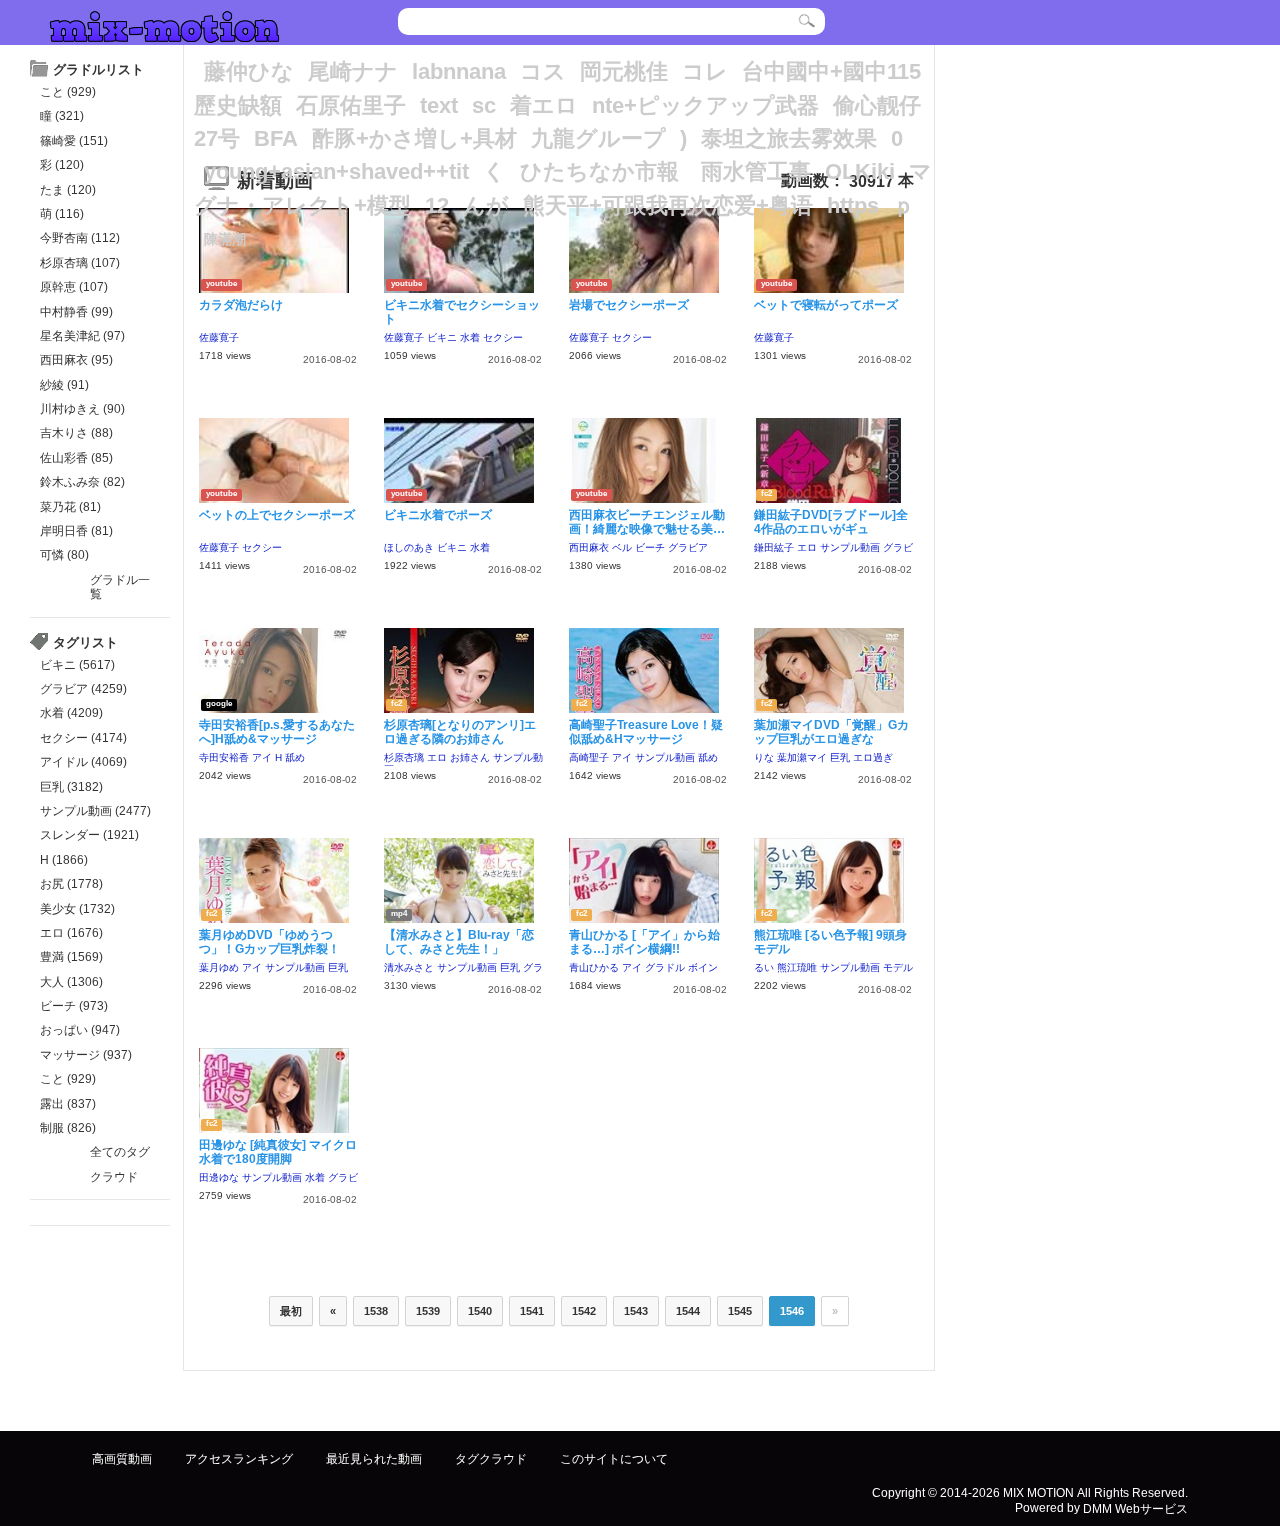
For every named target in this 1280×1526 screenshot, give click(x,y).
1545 (740, 1311)
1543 (636, 1311)
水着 (470, 337)
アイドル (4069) (83, 762)
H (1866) (64, 860)
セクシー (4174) (83, 738)
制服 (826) (68, 1128)
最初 (291, 1311)
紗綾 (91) (64, 385)
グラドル (665, 967)
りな (764, 757)
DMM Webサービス (1135, 1508)
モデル (898, 967)
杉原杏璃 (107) (80, 263)
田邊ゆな (219, 1177)
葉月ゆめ (219, 967)
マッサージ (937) (86, 1055)
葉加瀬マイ (802, 757)
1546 (792, 1311)
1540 (480, 1311)
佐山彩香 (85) (76, 458)
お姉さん (470, 757)
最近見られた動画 (374, 1459)
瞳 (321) (62, 116)
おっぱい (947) (80, 1030)
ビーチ (650, 547)
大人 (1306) (71, 982)
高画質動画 (122, 1459)
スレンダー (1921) (89, 835)
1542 (584, 1311)
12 (437, 205)
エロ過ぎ (873, 757)
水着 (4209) (71, 713)
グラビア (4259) (83, 689)
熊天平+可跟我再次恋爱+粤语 (668, 205)
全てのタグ (120, 1152)
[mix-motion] (164, 24)
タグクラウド (491, 1459)
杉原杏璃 (404, 757)
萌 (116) (62, 214)
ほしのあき (409, 547)
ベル (622, 547)
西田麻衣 (589, 547)
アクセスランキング (239, 1459)
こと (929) (68, 92)
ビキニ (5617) (77, 665)
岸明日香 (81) (76, 531)
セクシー (503, 337)
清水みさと (409, 967)
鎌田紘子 (774, 547)
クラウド (114, 1177)
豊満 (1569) (71, 957)
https (853, 205)
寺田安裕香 (224, 757)
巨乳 (840, 757)
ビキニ (442, 337)
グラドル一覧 (120, 587)
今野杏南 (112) (80, 238)
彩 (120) (62, 165)
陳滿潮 (225, 239)
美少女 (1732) (77, 909)
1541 (532, 1311)
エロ (807, 547)
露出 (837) (68, 1104)
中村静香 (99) (76, 312)
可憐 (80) (64, 555)
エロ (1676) (71, 933)
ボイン (703, 967)
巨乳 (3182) (71, 787)
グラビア (688, 547)
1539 (428, 1311)
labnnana (459, 71)
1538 (376, 1311)
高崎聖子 (589, 757)
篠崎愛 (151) (74, 141)
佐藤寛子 (219, 337)
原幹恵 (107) (74, 287)
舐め (295, 757)
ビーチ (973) (74, 1006)
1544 (688, 1311)
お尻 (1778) (71, 884)
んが (486, 205)
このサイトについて (614, 1459)
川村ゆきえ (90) (82, 409)
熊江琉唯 (797, 967)
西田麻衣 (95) (76, 360)
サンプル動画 (850, 547)
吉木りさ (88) (76, 433)
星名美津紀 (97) (82, 336)
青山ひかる (594, 967)
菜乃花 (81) (70, 507)
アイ (262, 757)
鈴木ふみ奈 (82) (82, 482)
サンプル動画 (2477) (95, 811)
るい (764, 967)
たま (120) (68, 190)
